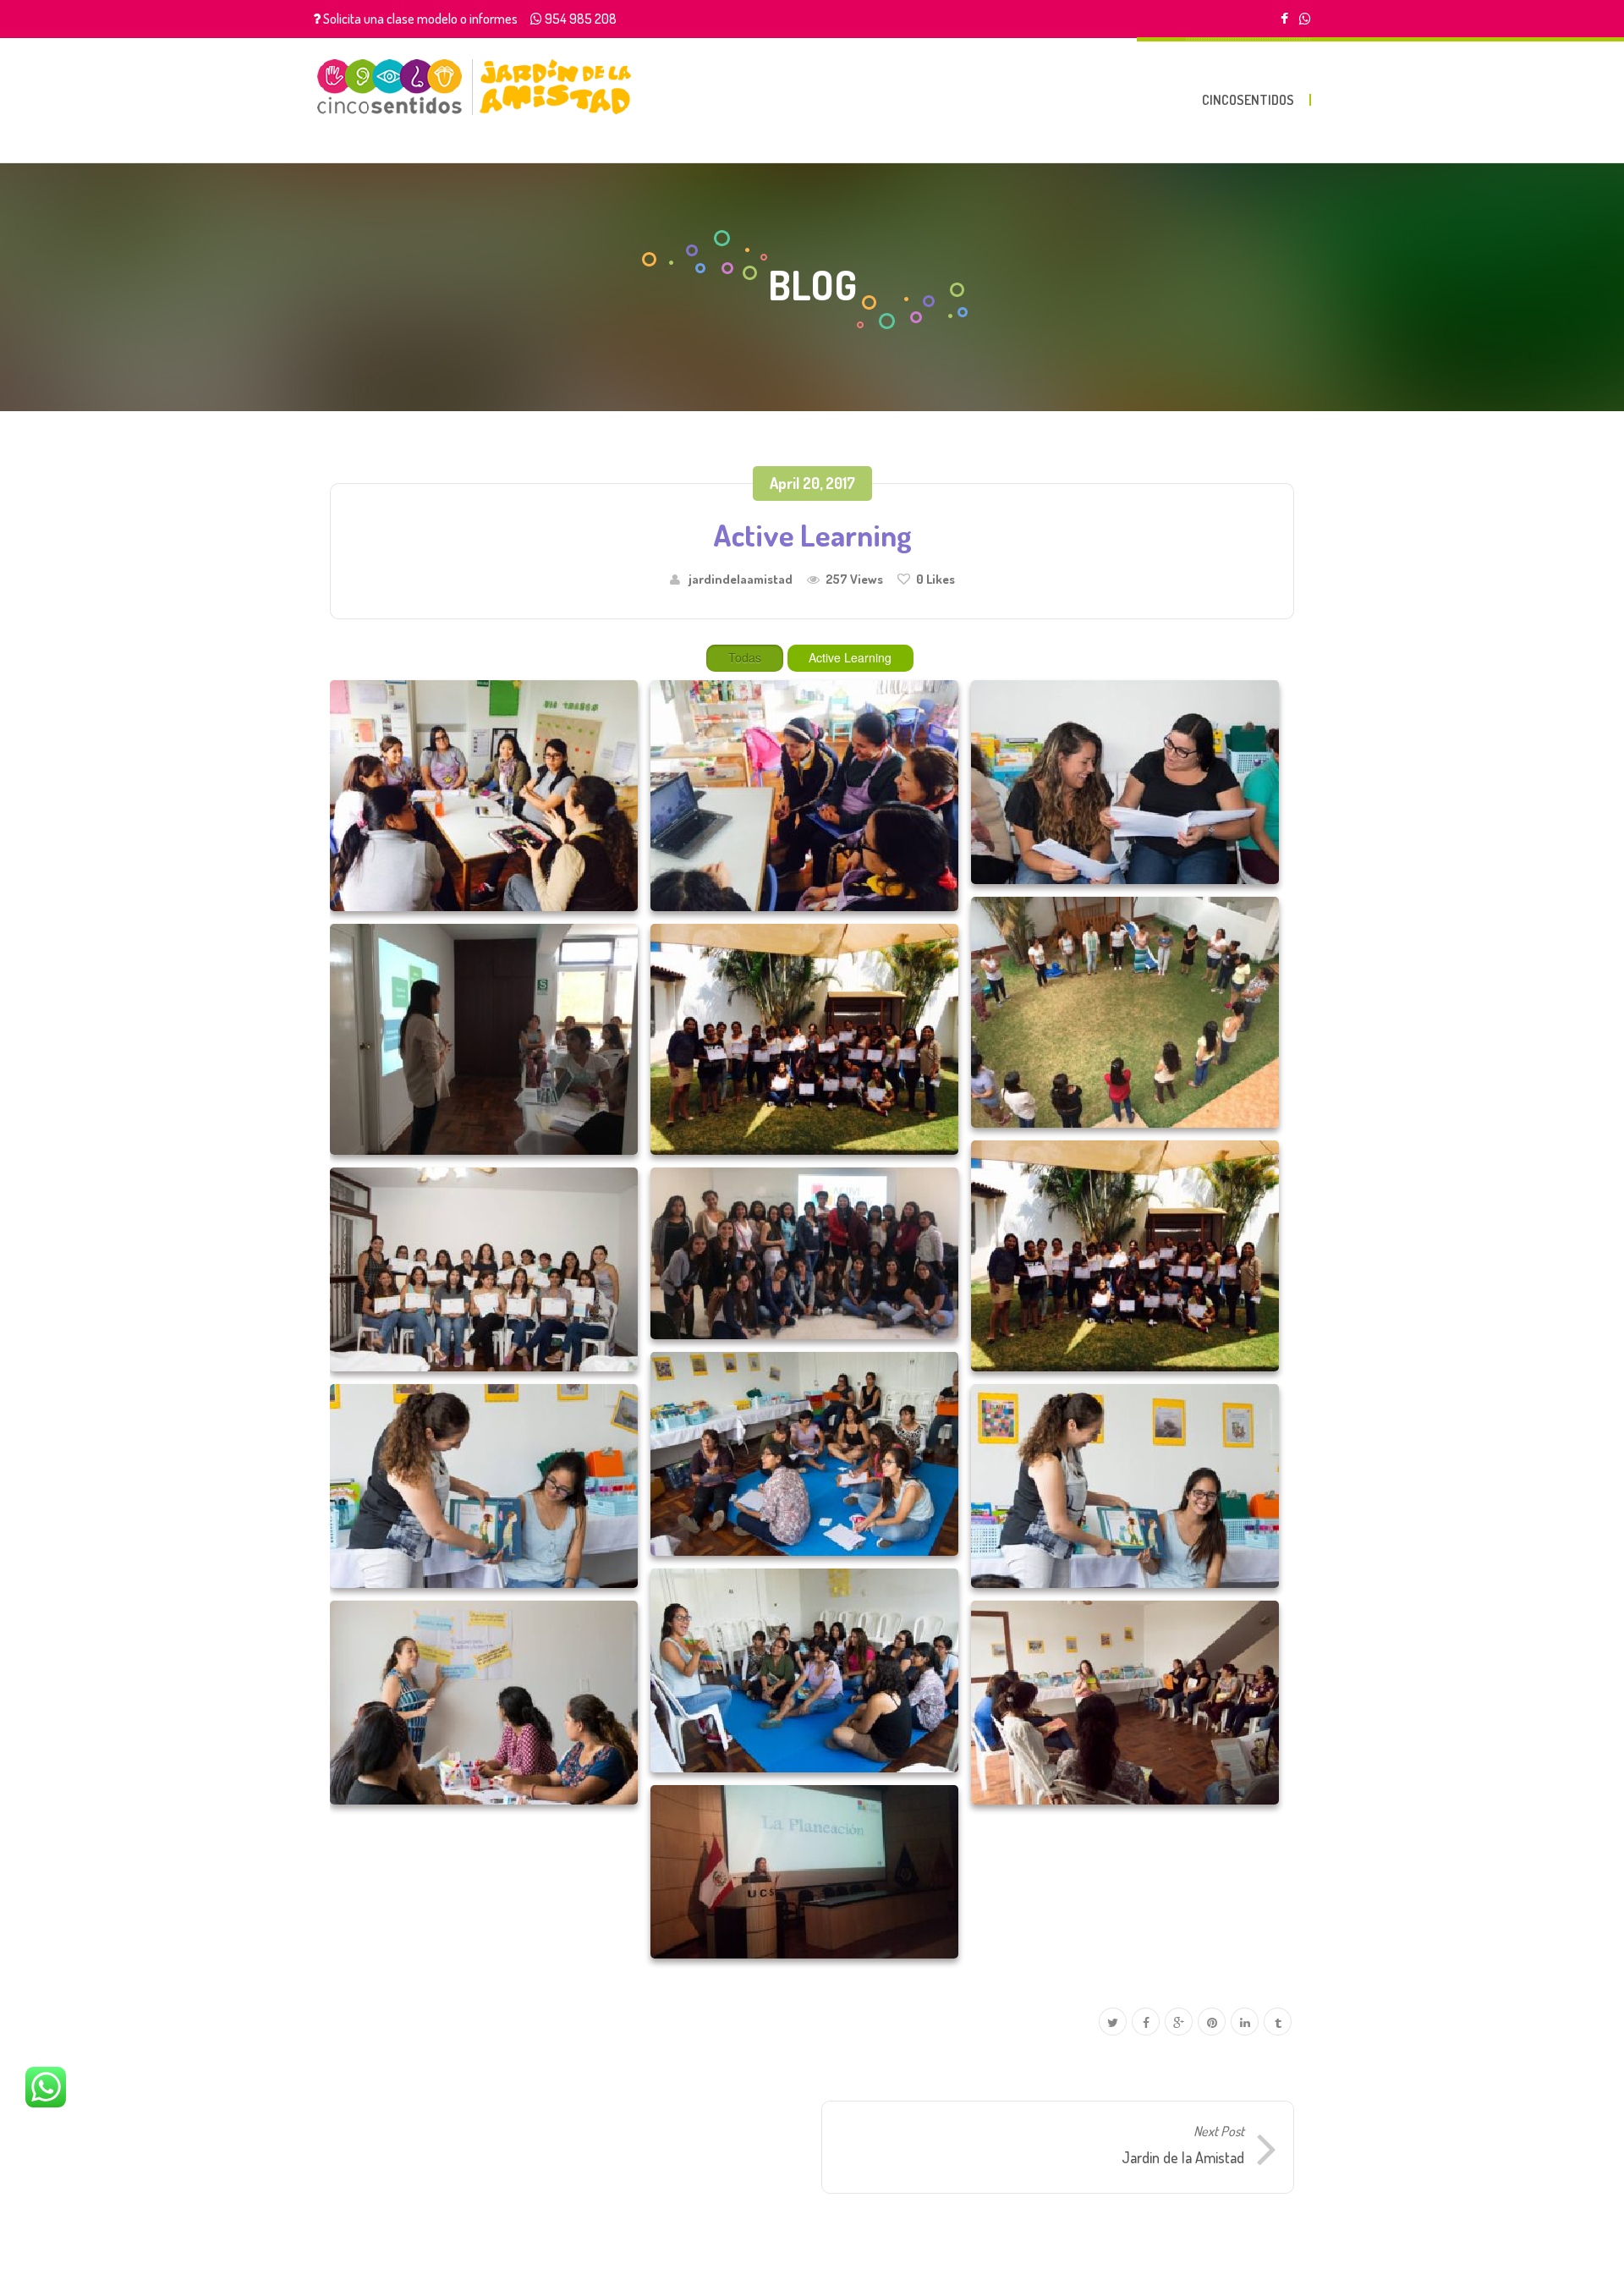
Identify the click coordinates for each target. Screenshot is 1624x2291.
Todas (745, 657)
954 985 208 (581, 19)
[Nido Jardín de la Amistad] (475, 87)
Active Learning (850, 657)
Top (1584, 2251)
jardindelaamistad (741, 579)
